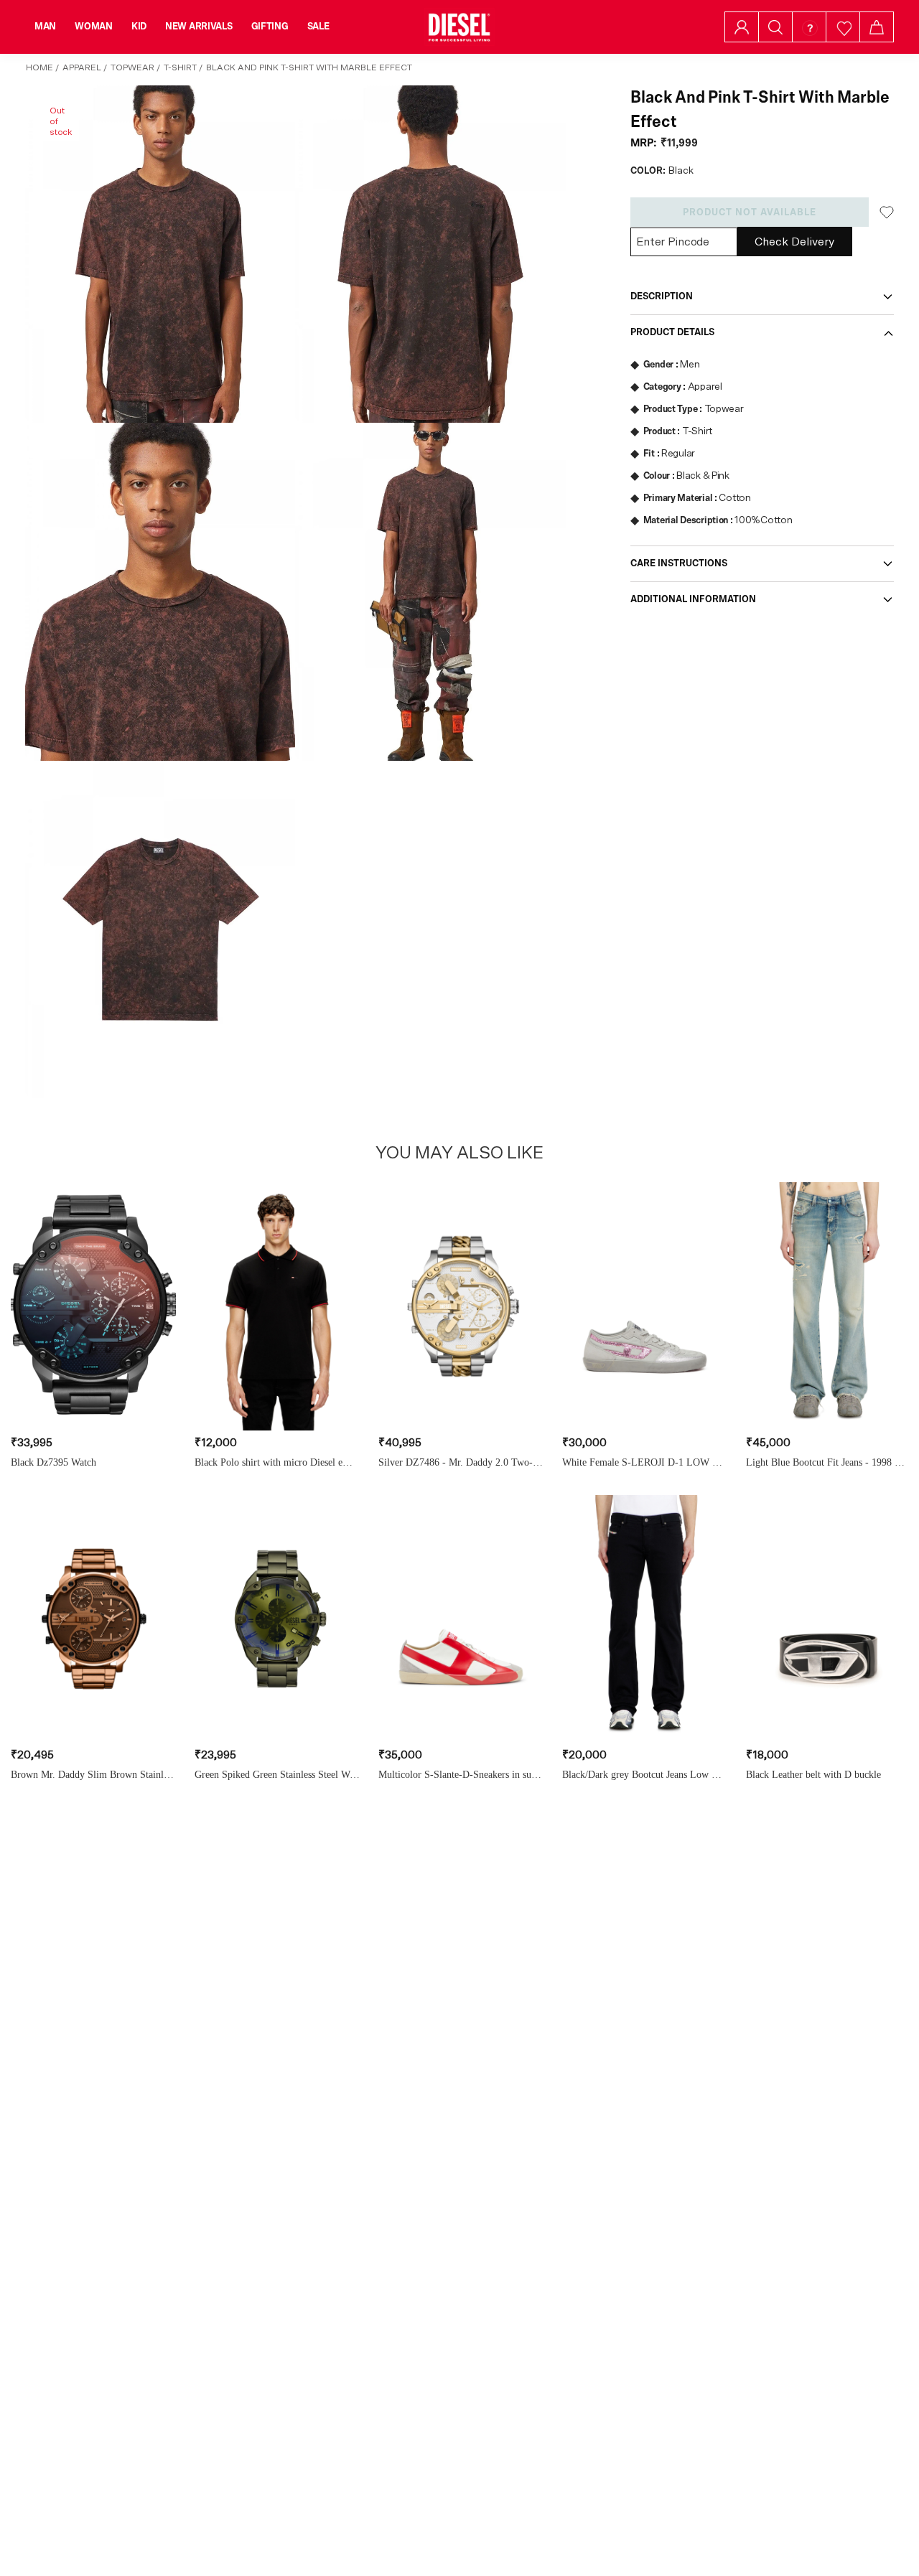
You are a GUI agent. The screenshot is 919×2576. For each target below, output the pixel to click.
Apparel (82, 67)
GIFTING (270, 27)
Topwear (132, 67)
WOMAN (94, 27)
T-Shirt (180, 67)
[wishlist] (843, 27)
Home (39, 67)
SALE (318, 27)
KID (139, 27)
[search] (775, 27)
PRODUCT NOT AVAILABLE (750, 212)
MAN (45, 27)
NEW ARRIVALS (199, 27)
